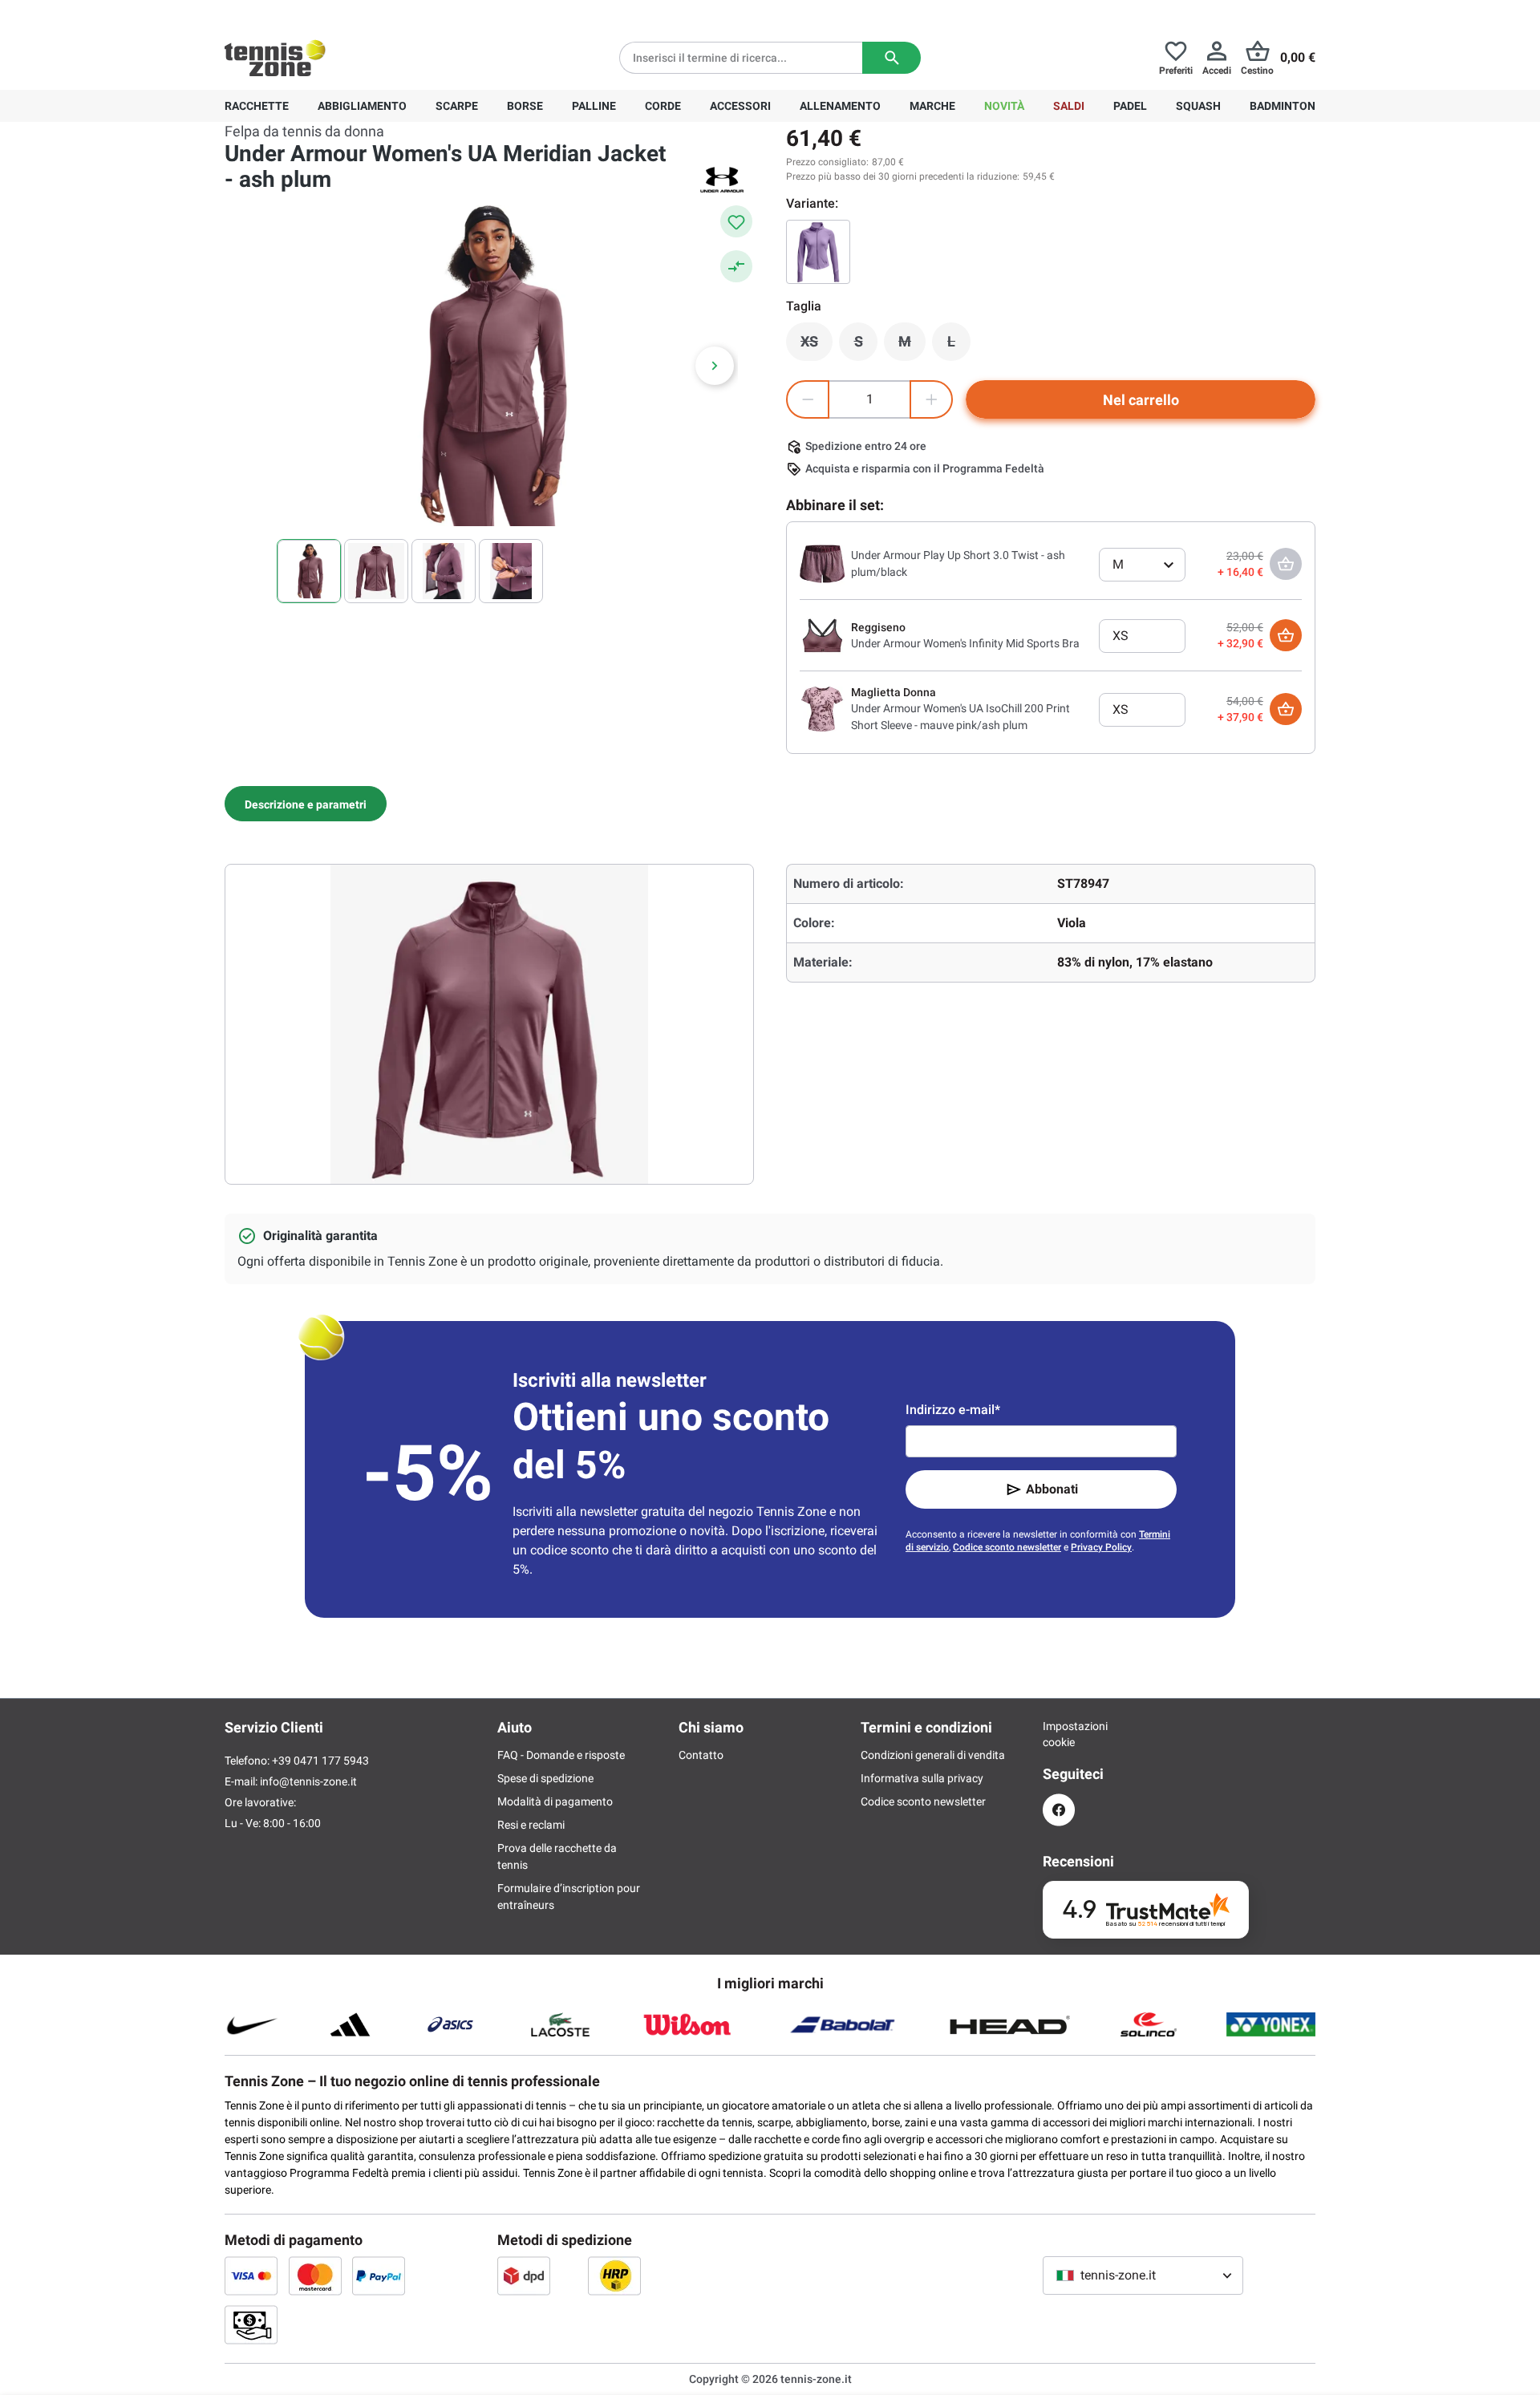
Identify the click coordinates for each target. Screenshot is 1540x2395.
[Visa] (251, 2275)
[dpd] (524, 2275)
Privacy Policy (1101, 1547)
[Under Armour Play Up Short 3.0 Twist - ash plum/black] (822, 563)
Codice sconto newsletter (1007, 1547)
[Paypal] (379, 2275)
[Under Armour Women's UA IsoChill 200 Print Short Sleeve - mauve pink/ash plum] (822, 708)
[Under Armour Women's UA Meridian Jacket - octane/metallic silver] (818, 252)
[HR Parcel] (614, 2275)
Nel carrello (1141, 400)
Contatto (701, 1755)
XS (817, 346)
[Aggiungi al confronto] (736, 266)
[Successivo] (715, 366)
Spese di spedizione (545, 1778)
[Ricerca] (892, 58)
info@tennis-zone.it (308, 1781)
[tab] (306, 804)
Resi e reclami (531, 1825)
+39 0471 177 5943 (349, 13)
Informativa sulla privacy (922, 1778)
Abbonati (1052, 1489)
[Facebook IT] (1059, 1810)
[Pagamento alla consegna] (251, 2324)
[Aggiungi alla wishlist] (736, 221)
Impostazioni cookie (1059, 1734)
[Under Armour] (722, 180)
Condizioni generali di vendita (933, 1755)
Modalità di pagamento (555, 1801)
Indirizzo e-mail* (953, 1410)
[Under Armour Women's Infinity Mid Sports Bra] (822, 634)
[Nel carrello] (1286, 635)
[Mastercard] (315, 2275)
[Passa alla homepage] (275, 58)
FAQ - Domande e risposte (561, 1755)
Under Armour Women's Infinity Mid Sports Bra (965, 643)
